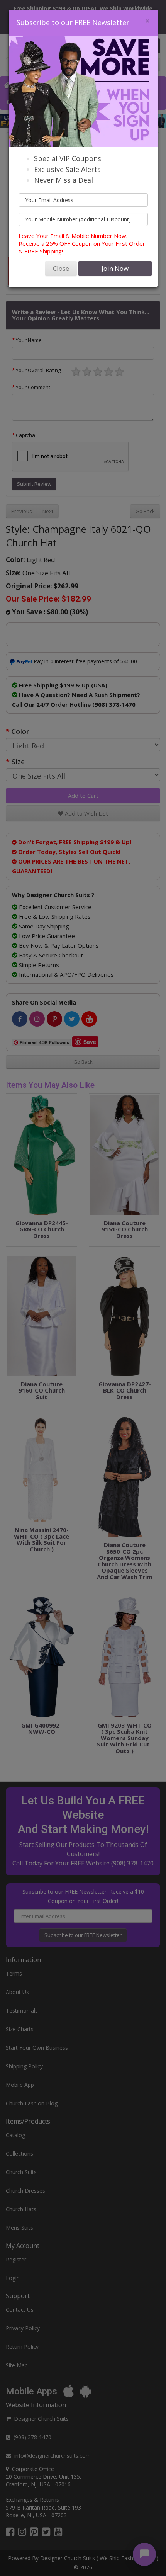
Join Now (115, 268)
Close (61, 268)
